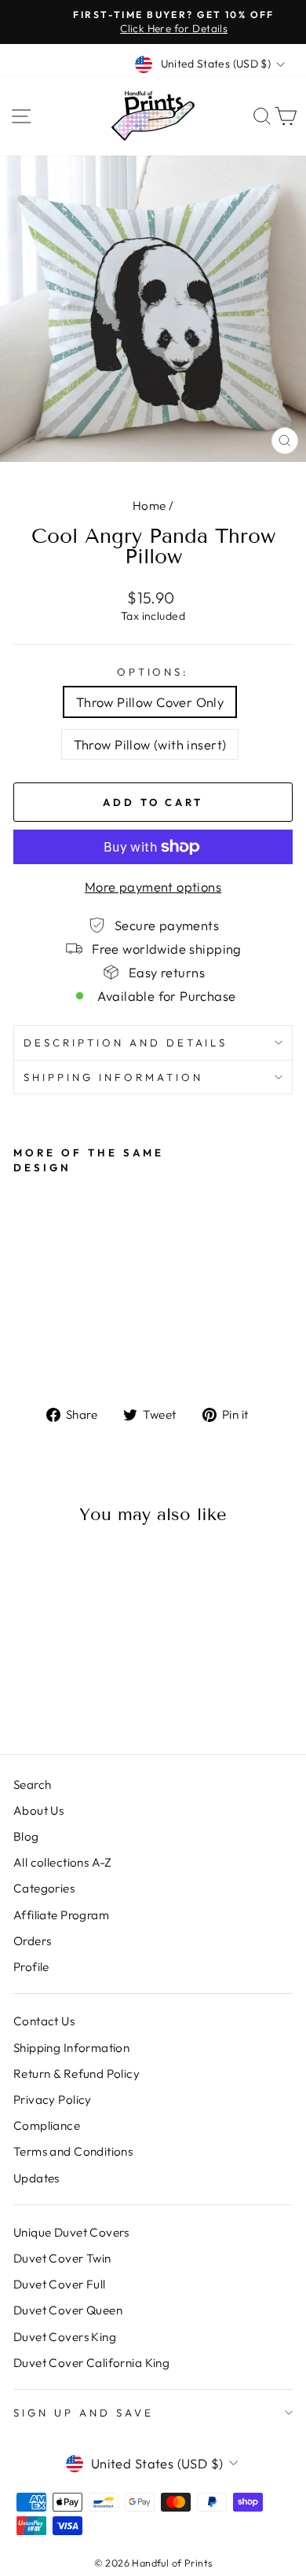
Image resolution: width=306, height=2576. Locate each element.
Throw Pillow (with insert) (150, 744)
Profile (31, 1967)
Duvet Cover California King (91, 2363)
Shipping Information (71, 2048)
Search (32, 1785)
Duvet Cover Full (60, 2284)
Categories (44, 1888)
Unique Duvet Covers (71, 2232)
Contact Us (44, 2021)
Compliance (47, 2125)
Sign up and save (84, 2413)
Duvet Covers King (65, 2337)
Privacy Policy (53, 2100)
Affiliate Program (61, 1915)
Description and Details (126, 1042)
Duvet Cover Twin (62, 2258)
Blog (26, 1836)
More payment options (153, 887)
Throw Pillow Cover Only (150, 702)
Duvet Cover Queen (68, 2310)
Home (149, 506)
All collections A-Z (63, 1862)
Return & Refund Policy (76, 2074)
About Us (38, 1810)
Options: (153, 672)
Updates (36, 2178)
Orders (32, 1941)
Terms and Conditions (73, 2151)
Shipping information (113, 1077)
